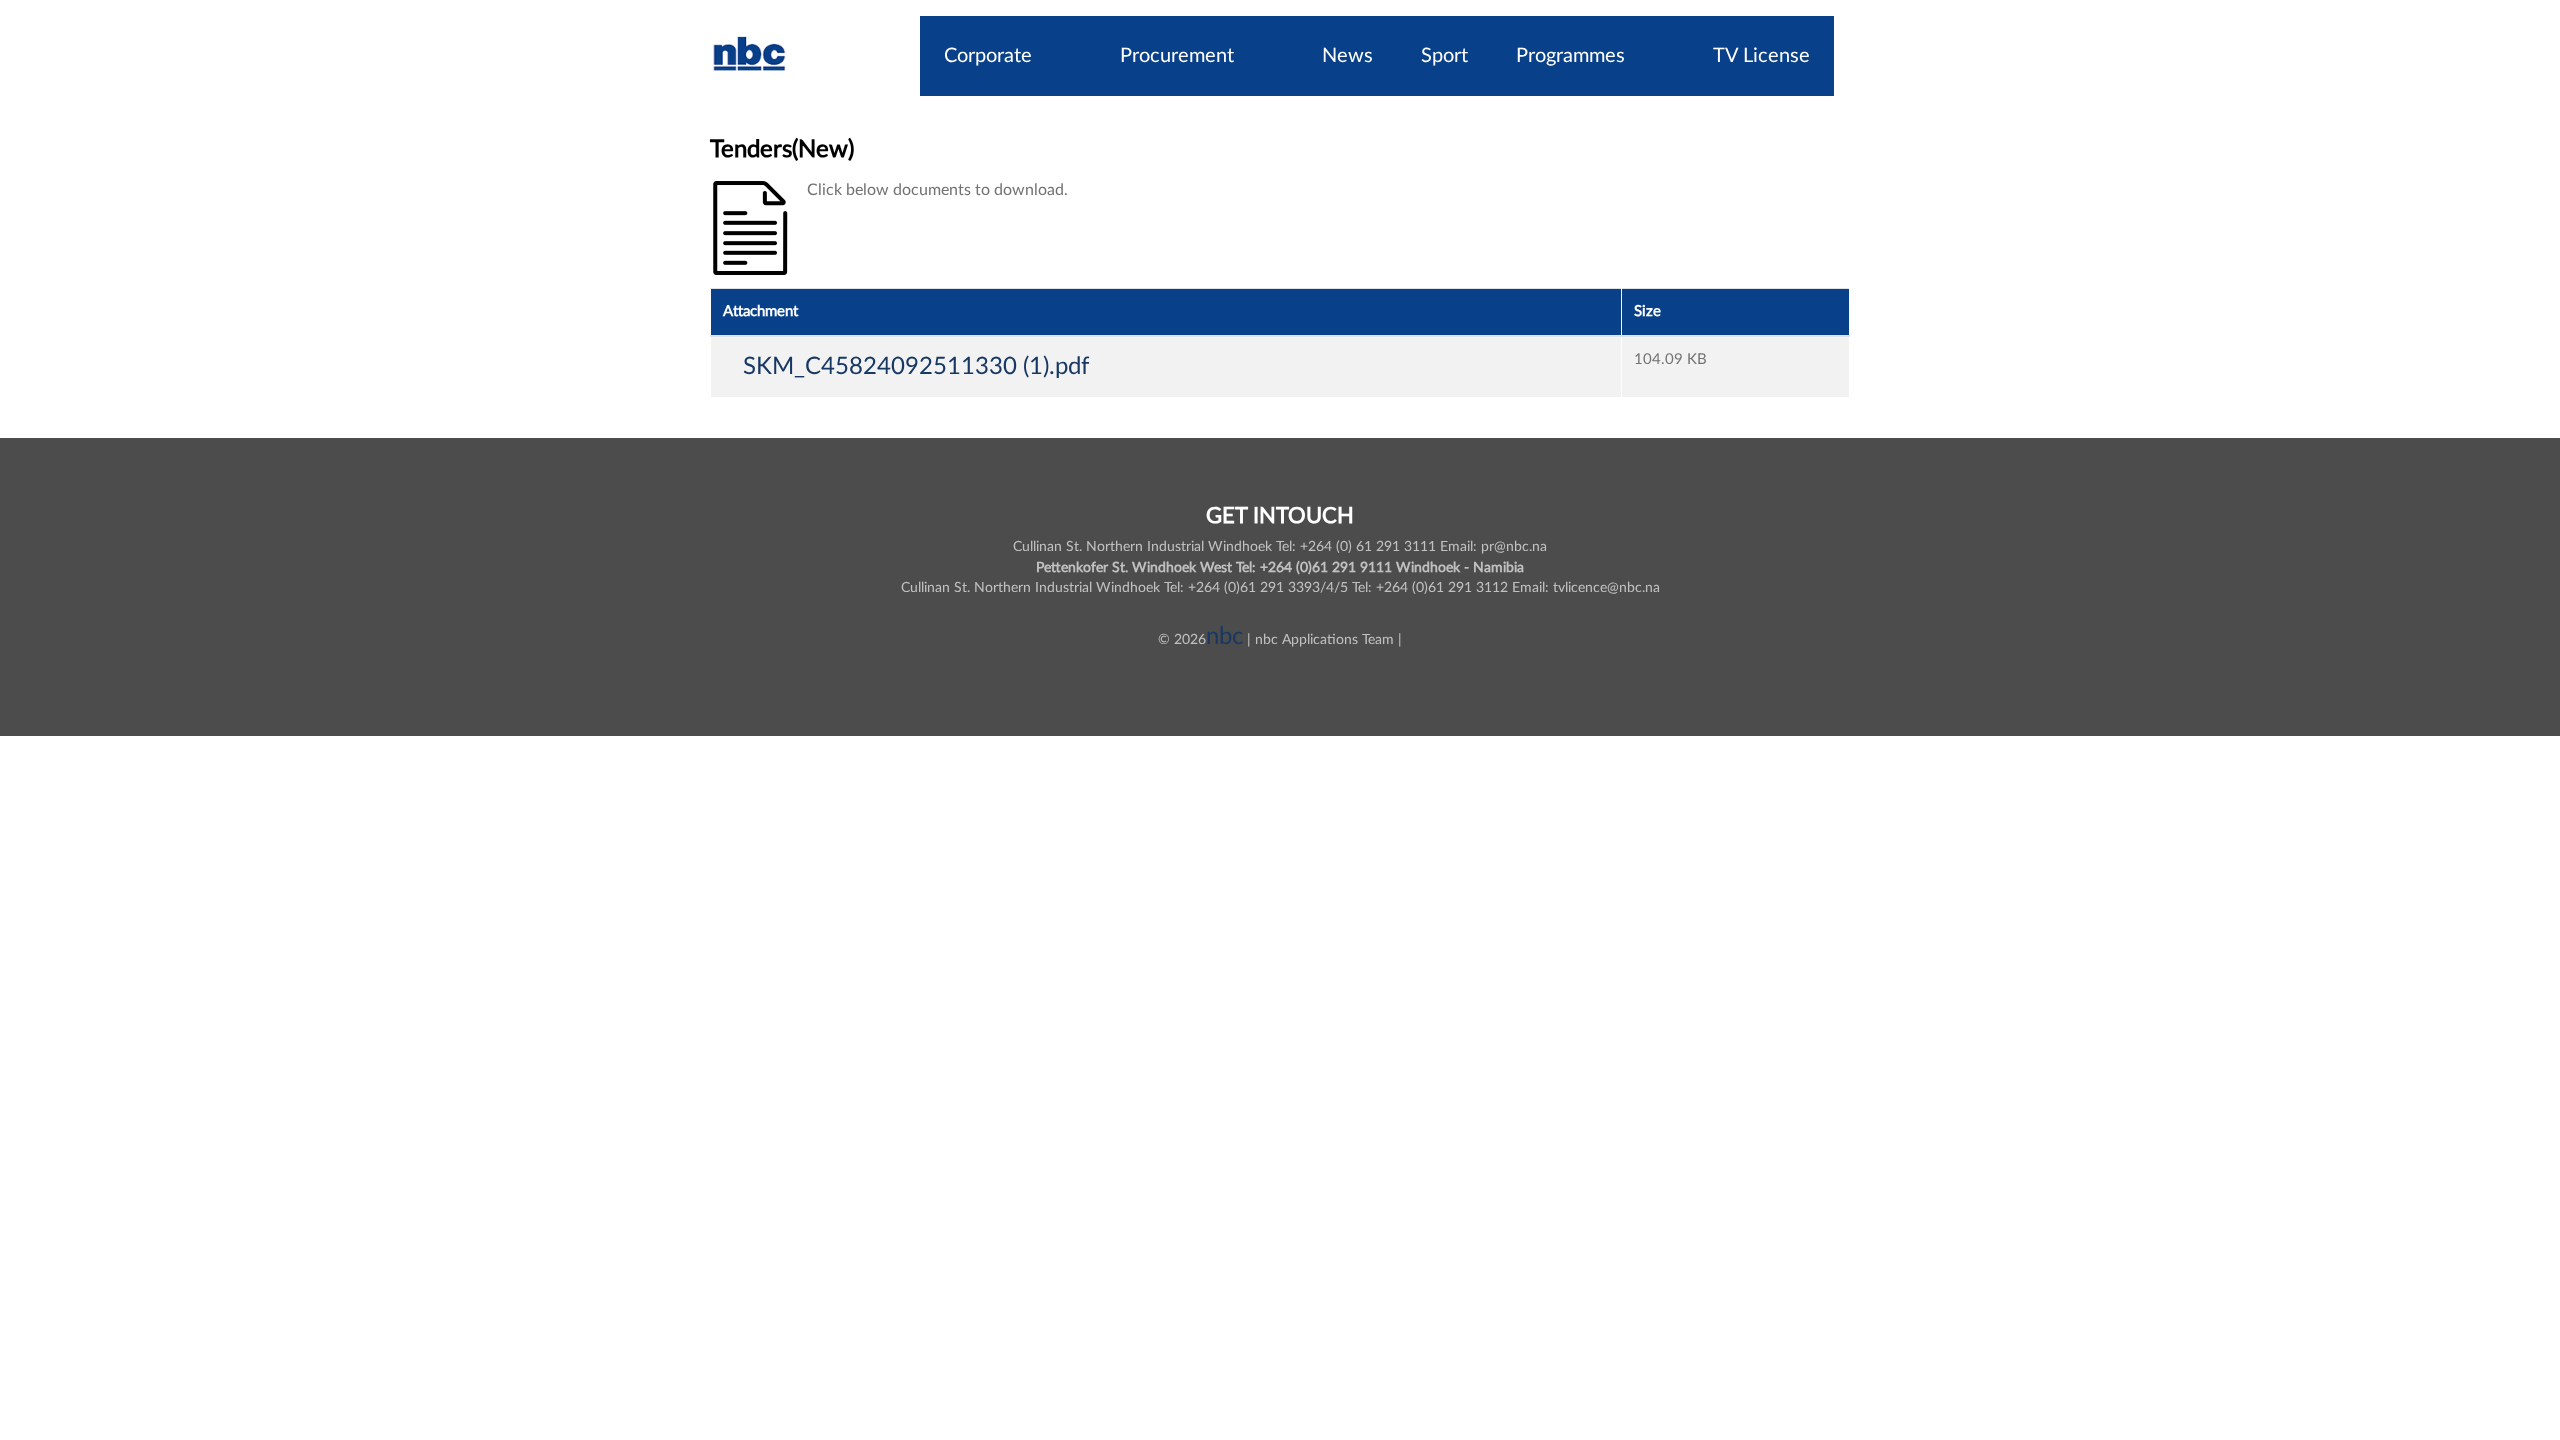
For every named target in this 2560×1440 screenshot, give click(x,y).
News (1347, 56)
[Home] (750, 56)
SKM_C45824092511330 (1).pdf (916, 367)
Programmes (1570, 56)
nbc (1224, 637)
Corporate (988, 56)
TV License (1761, 56)
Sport (1444, 56)
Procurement (1177, 56)
